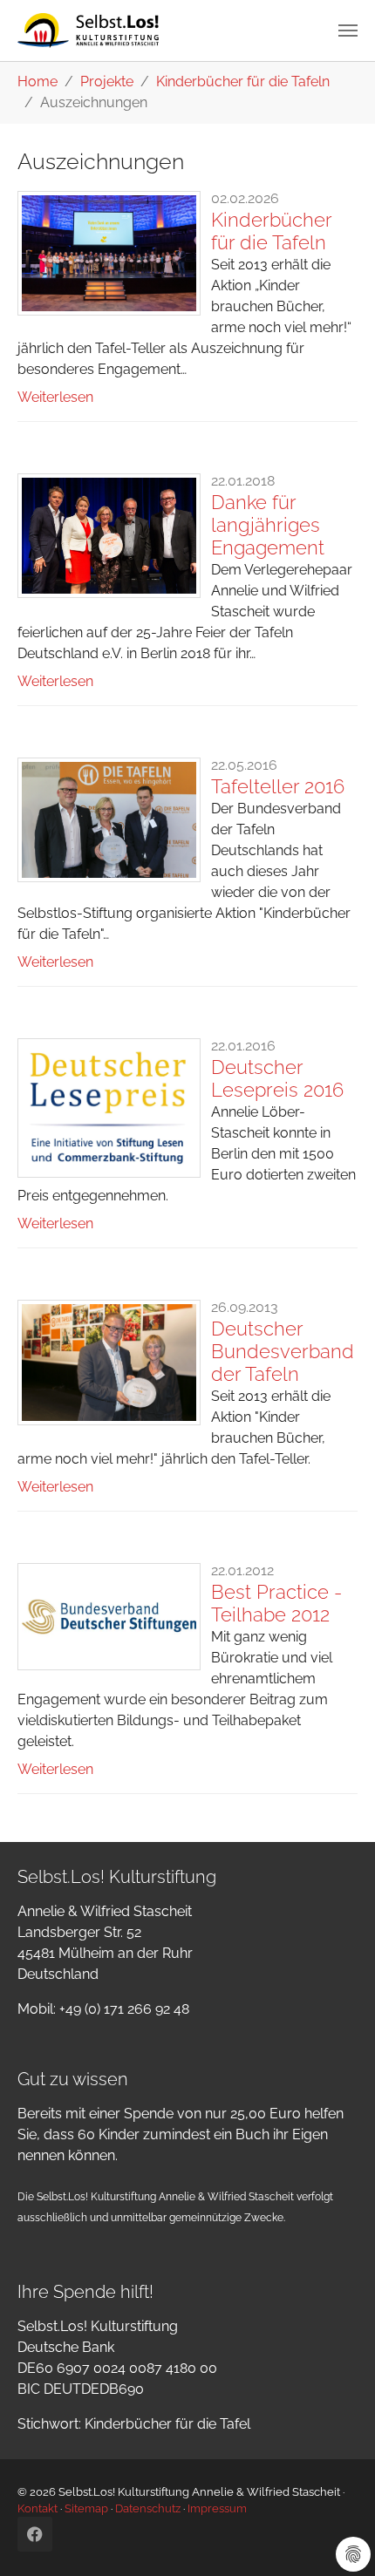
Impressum (217, 2508)
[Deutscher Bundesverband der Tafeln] (109, 1362)
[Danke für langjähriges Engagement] (109, 536)
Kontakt (37, 2508)
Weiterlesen (55, 397)
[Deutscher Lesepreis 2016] (109, 1108)
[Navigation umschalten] (348, 31)
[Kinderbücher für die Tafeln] (109, 253)
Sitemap (86, 2508)
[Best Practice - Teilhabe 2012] (109, 1616)
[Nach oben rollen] (337, 2538)
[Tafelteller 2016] (109, 820)
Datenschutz (148, 2508)
